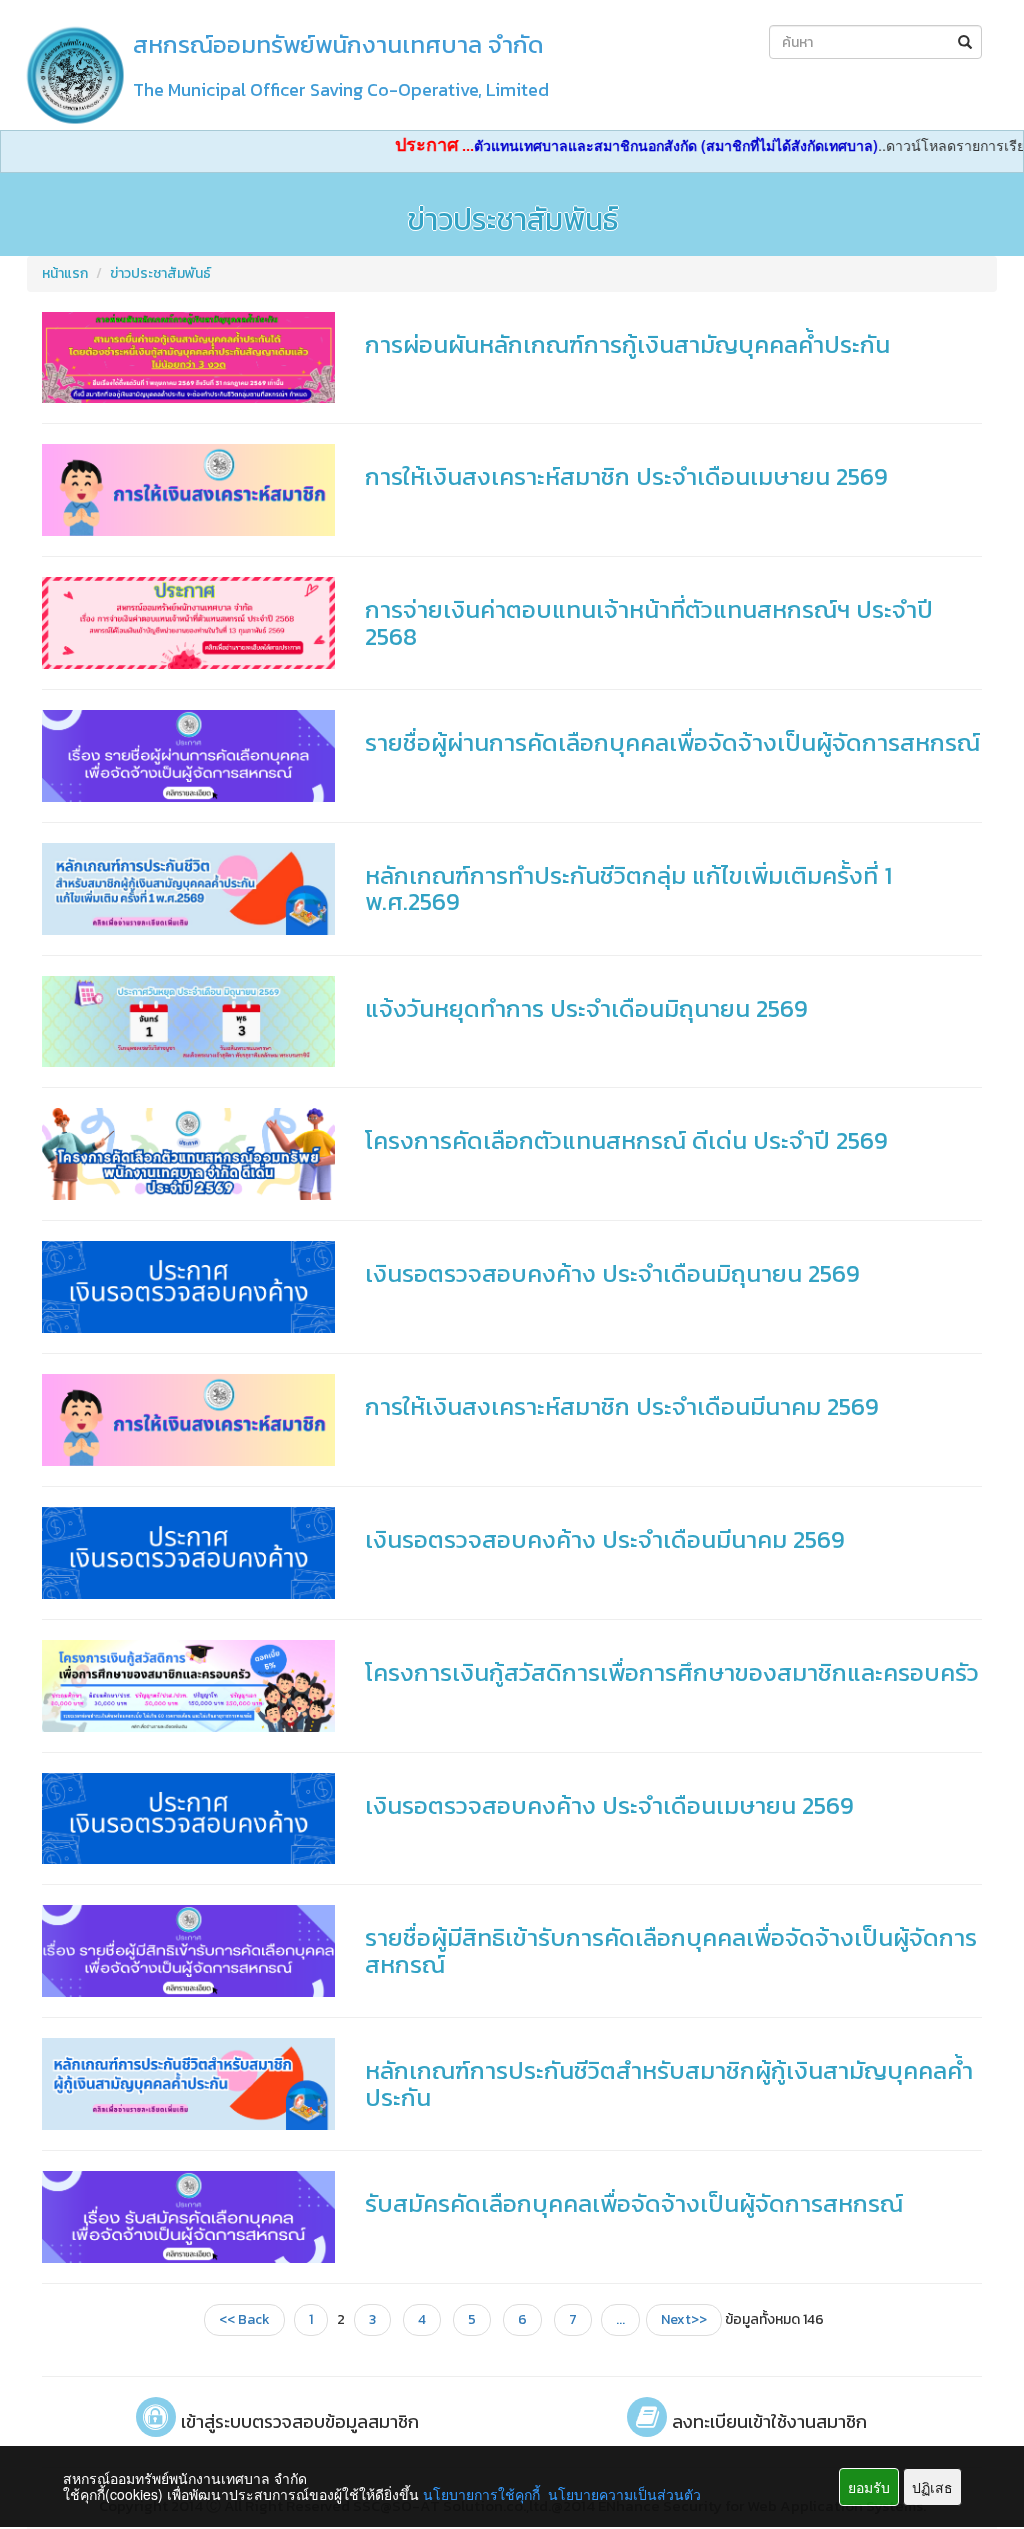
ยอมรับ (869, 2487)
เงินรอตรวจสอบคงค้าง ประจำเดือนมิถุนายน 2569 (612, 1273)
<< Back (244, 2319)
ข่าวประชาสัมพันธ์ (160, 273)
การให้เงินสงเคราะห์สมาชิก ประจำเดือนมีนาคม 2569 (622, 1406)
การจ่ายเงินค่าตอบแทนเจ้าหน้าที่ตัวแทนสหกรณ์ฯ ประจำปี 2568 (649, 622)
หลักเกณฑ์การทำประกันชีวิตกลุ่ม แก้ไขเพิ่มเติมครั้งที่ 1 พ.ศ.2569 (628, 888)
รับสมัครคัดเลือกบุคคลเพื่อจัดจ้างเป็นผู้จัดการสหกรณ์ (634, 2203)
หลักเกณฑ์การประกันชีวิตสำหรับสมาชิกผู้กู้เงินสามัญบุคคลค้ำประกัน (669, 2083)
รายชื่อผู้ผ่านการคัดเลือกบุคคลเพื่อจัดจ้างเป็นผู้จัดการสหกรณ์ (672, 742)
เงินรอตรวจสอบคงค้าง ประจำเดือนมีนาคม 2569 (605, 1539)
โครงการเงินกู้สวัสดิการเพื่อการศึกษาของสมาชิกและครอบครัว (672, 1672)
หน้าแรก (65, 273)
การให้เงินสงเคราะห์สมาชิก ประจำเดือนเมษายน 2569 (626, 476)
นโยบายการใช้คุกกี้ (481, 2494)
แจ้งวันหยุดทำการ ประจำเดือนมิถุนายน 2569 (586, 1008)
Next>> (684, 2319)
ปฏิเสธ (932, 2487)
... (620, 2319)
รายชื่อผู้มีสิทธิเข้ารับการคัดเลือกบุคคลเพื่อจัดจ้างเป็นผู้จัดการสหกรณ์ (671, 1950)
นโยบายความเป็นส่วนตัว (624, 2494)
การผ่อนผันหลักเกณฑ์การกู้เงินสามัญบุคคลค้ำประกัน (627, 344)
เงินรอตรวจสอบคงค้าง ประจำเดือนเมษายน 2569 (609, 1805)
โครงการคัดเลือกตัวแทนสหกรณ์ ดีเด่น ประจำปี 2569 (626, 1140)
